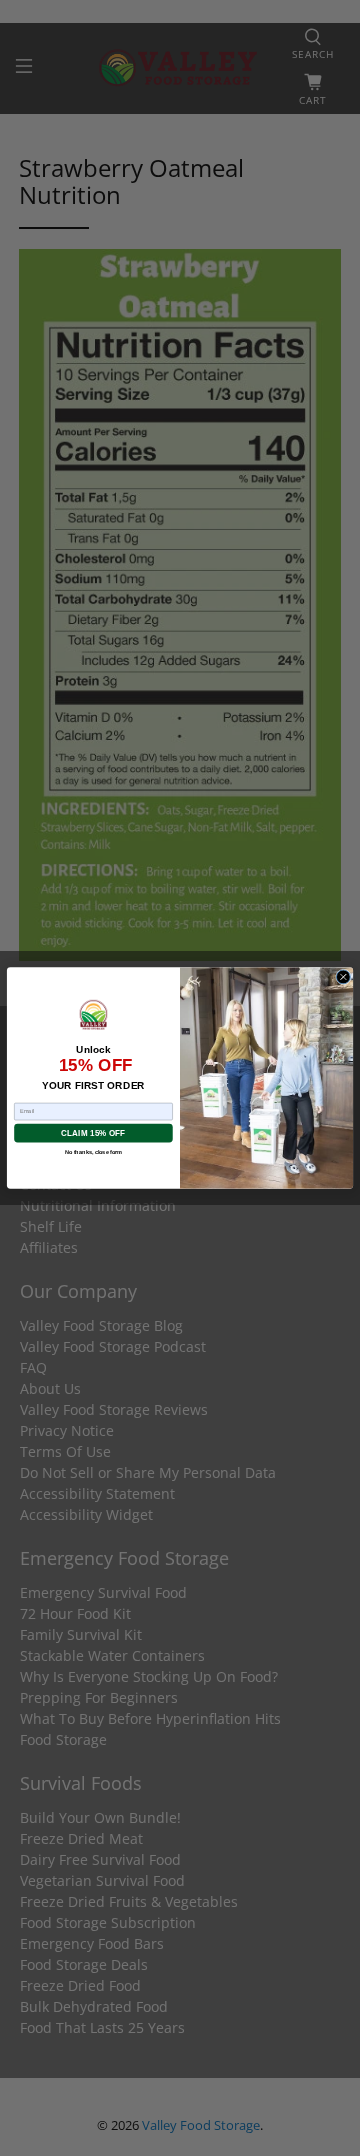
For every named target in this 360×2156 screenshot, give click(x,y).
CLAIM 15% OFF (93, 1132)
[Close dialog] (343, 977)
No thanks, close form (93, 1153)
